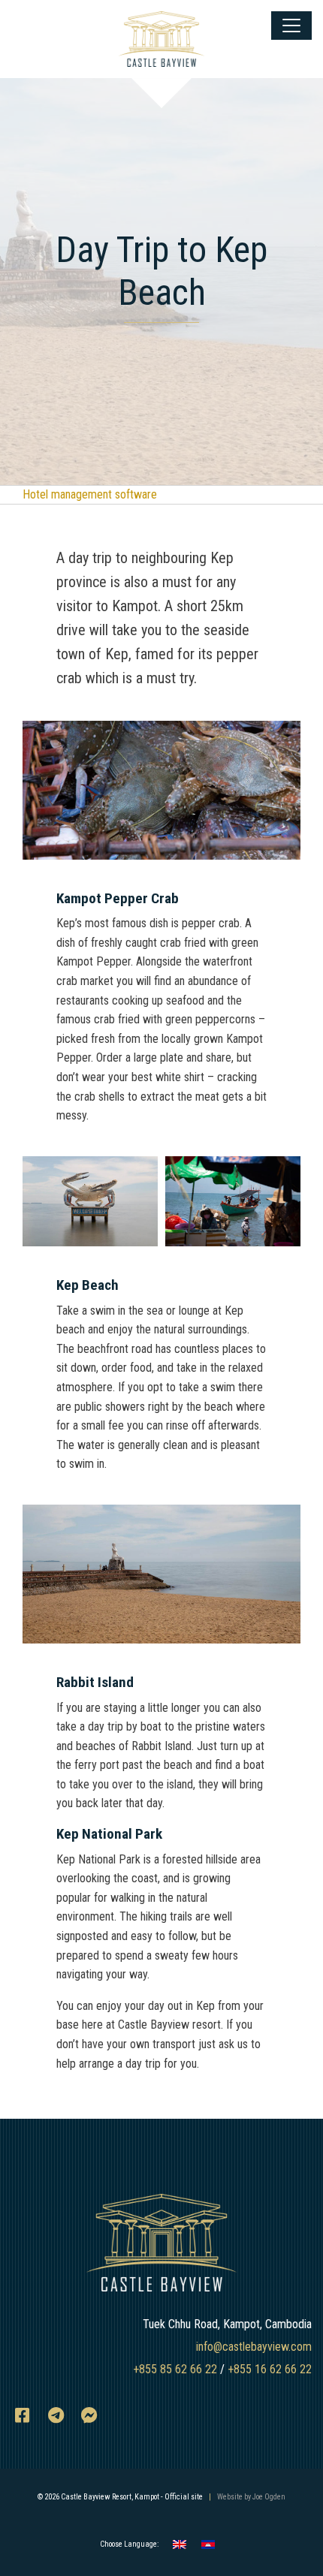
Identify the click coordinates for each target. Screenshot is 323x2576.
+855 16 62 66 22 (270, 2369)
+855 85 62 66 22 (175, 2369)
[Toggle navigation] (291, 26)
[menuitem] (180, 2545)
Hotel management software (90, 494)
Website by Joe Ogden (251, 2497)
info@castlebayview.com (254, 2347)
